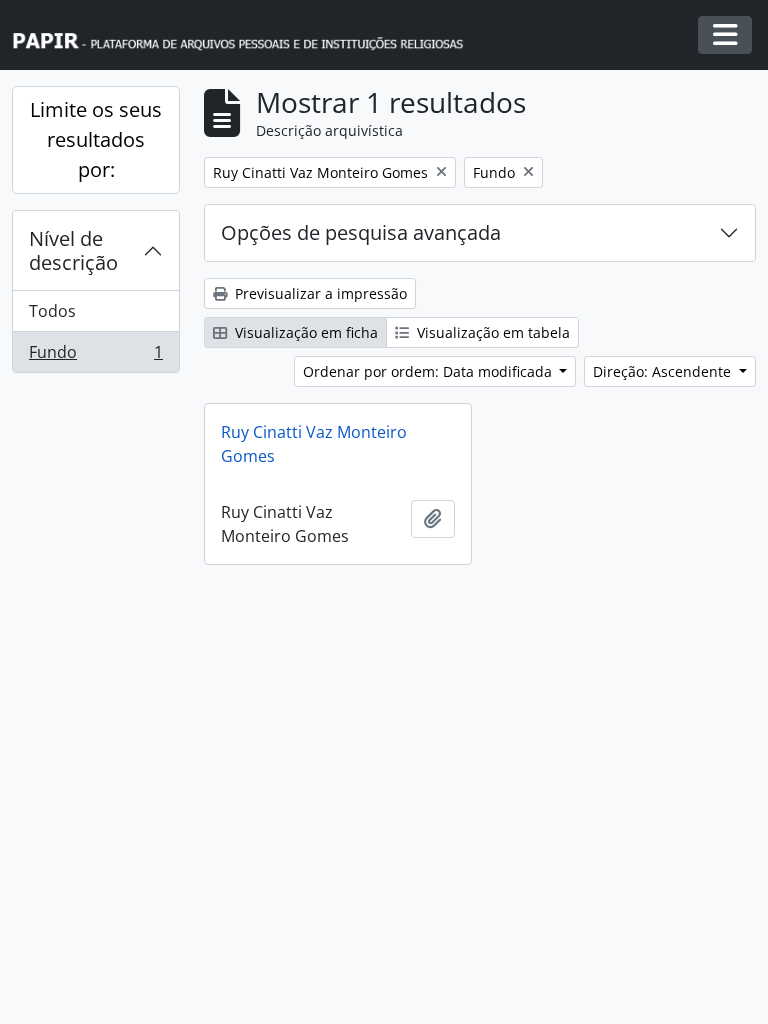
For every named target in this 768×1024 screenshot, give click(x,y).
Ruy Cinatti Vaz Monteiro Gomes (314, 444)
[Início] (247, 35)
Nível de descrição (73, 250)
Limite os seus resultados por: (96, 139)
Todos (52, 311)
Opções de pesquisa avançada (361, 232)
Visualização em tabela (491, 332)
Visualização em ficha (304, 332)
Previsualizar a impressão (319, 293)
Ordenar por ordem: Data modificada (429, 371)
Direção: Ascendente (664, 371)
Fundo (95, 356)
